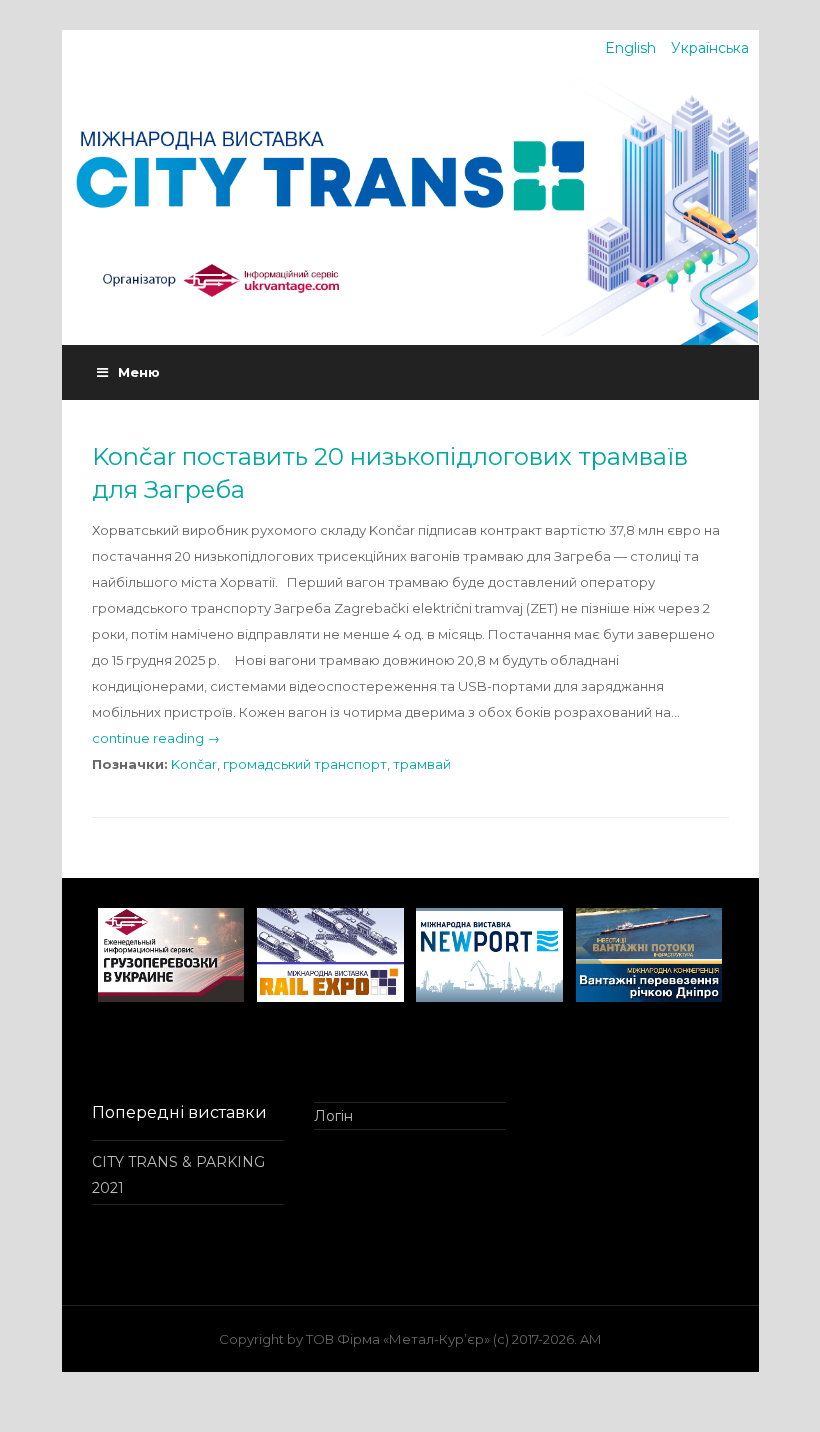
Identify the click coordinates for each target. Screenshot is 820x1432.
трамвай (422, 764)
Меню (139, 372)
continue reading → (156, 738)
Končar (194, 764)
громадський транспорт (305, 764)
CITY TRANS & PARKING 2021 (178, 1175)
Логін (333, 1116)
